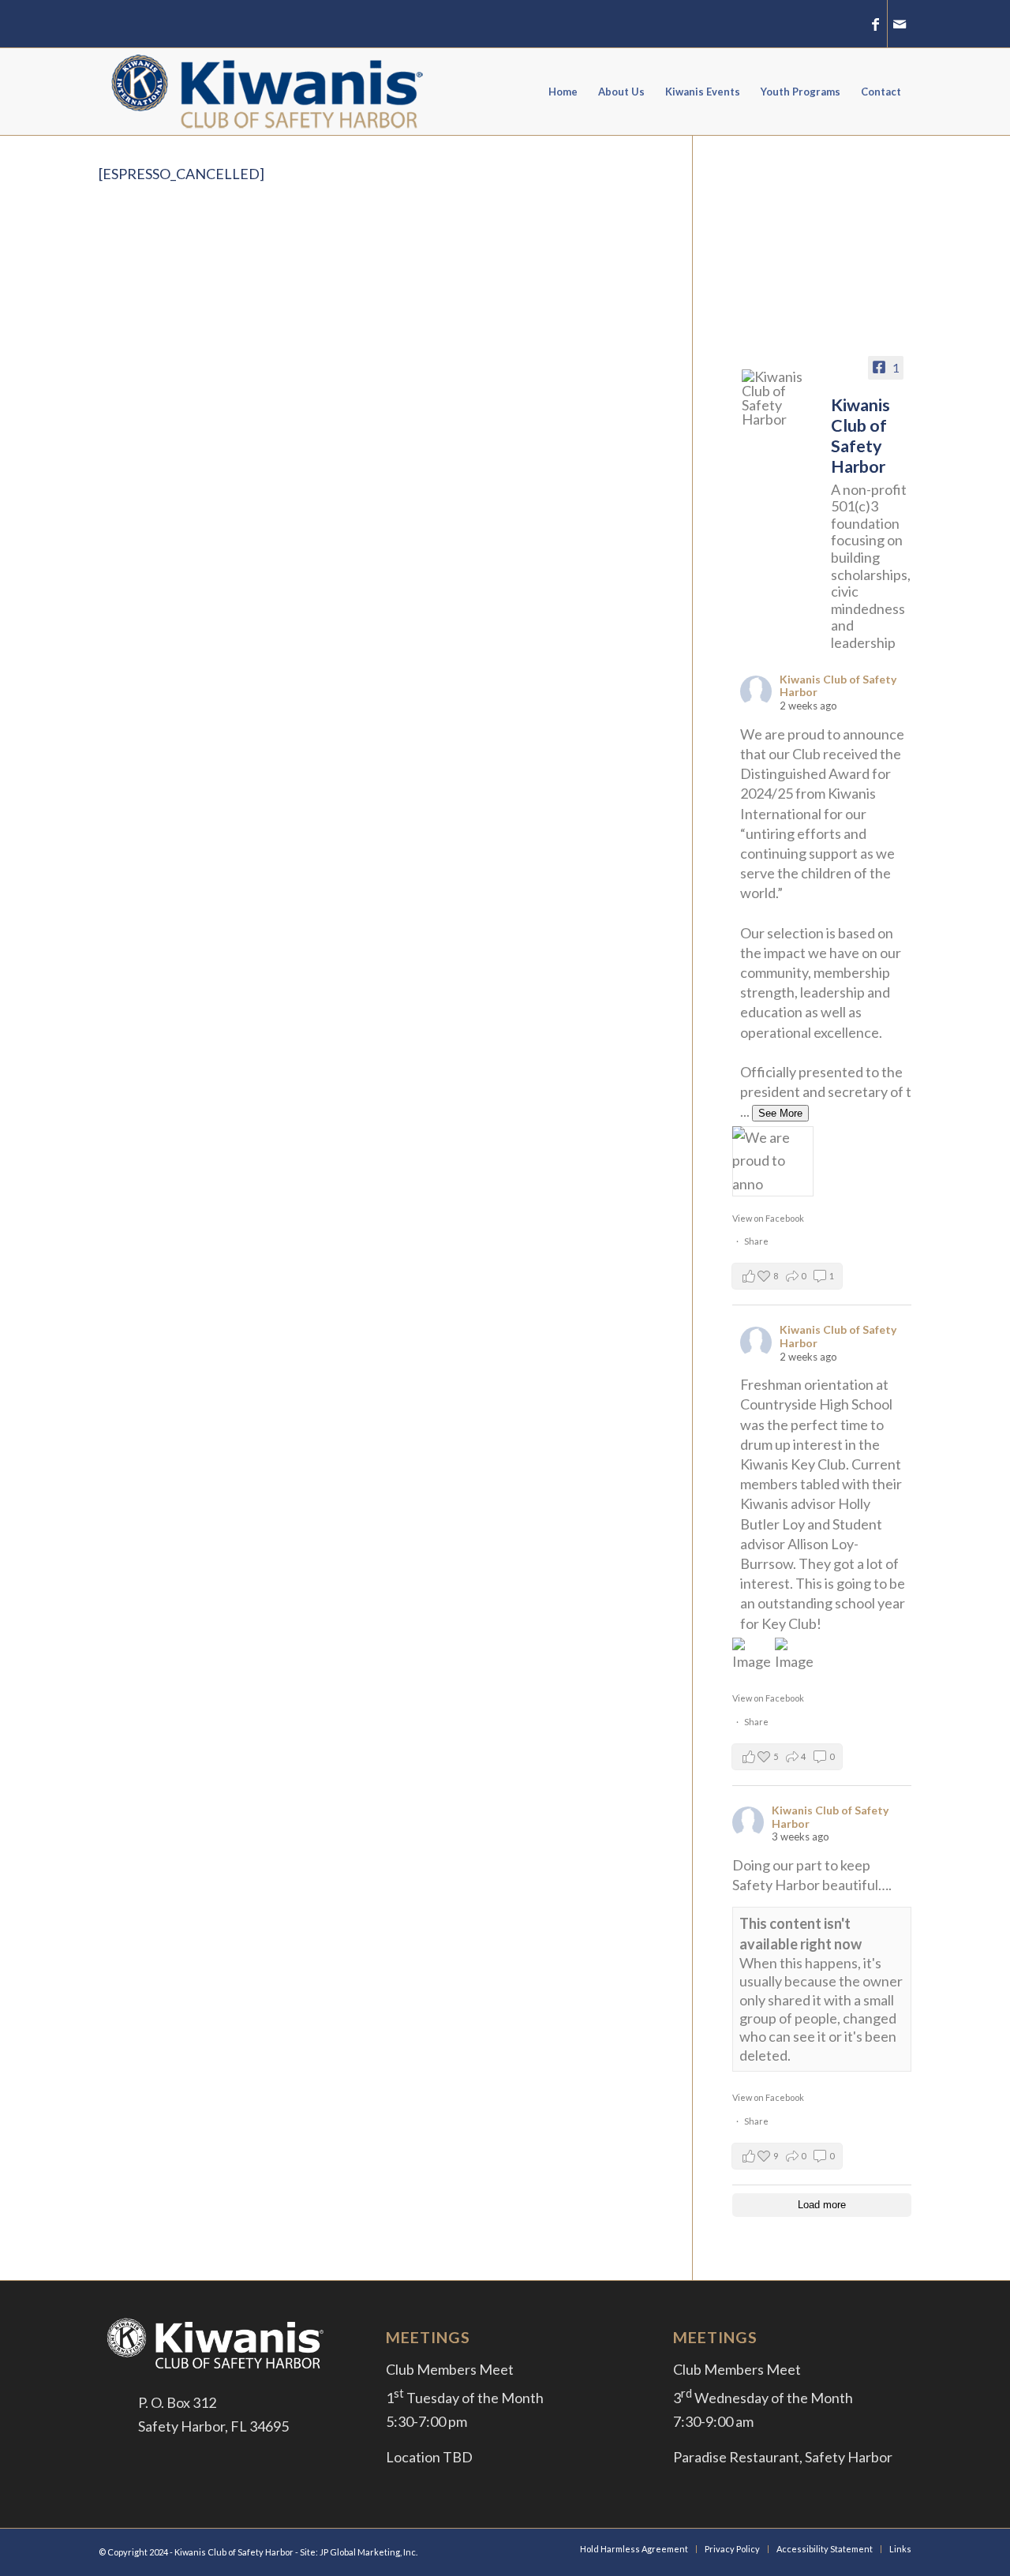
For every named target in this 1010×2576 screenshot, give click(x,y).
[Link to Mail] (900, 24)
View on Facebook (768, 1218)
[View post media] (773, 1161)
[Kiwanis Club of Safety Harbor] (780, 398)
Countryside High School (816, 1404)
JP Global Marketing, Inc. (368, 2552)
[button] (787, 1276)
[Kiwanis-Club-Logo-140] (269, 92)
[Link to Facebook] (875, 24)
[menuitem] (563, 92)
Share (756, 1241)
